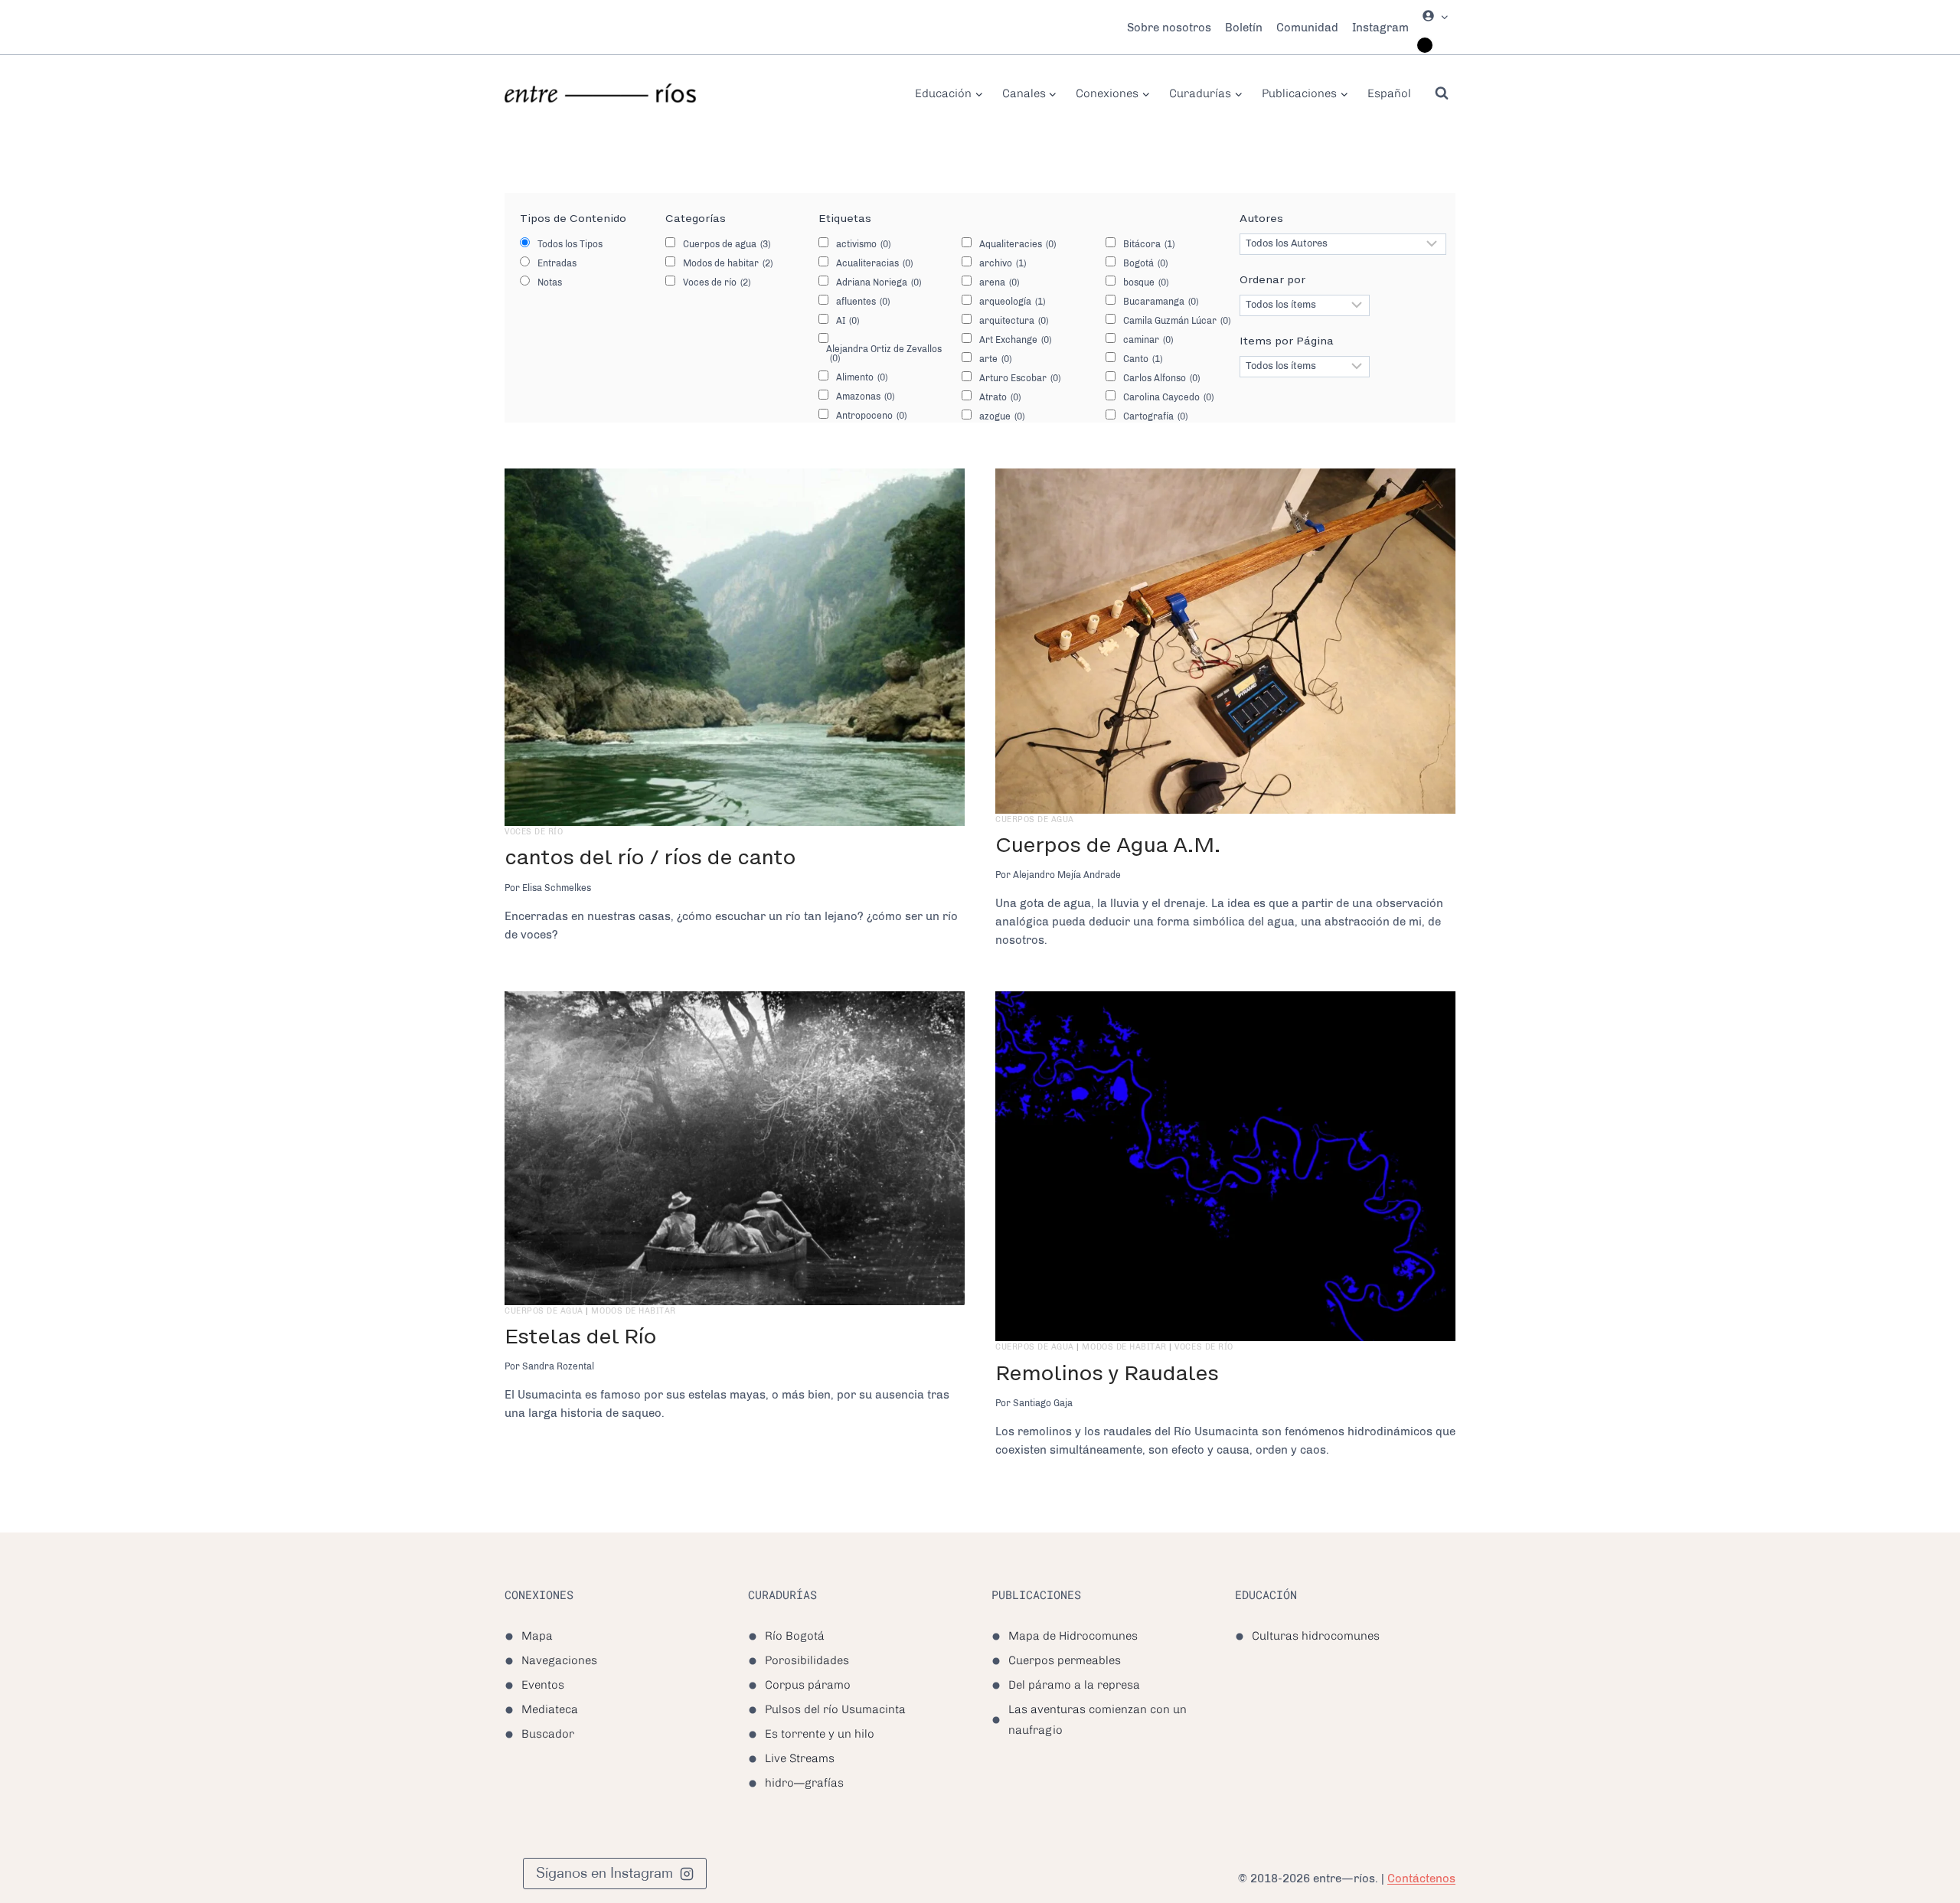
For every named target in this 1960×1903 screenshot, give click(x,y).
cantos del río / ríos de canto (650, 857)
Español (1389, 93)
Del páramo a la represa (1074, 1685)
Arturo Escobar (1020, 378)
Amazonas (865, 397)
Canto (1143, 359)
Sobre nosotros (1169, 28)
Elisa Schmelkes (557, 888)
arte (995, 359)
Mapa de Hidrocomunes (1073, 1636)
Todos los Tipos (570, 244)
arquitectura (1014, 321)
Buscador (548, 1734)
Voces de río (717, 282)
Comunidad (1307, 28)
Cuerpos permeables (1065, 1660)
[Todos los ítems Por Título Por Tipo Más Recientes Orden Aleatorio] (1305, 305)
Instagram (1380, 28)
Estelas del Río (580, 1336)
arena (999, 282)
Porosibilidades (807, 1660)
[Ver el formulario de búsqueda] (1442, 93)
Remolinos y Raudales (1107, 1373)
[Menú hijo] (1425, 45)
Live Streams (800, 1758)
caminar (1148, 340)
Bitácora (1149, 244)
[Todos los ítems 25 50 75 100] (1305, 367)
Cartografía (1155, 416)
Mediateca (550, 1709)
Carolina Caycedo (1168, 397)
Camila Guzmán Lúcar (1177, 321)
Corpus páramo (808, 1685)
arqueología (1012, 302)
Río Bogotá (795, 1636)
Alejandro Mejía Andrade (1067, 875)
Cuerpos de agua (727, 244)
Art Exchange (1015, 340)
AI (848, 321)
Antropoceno (871, 416)
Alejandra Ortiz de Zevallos (884, 354)
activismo (863, 244)
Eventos (543, 1685)
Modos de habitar (728, 263)
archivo (1003, 263)
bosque (1146, 282)
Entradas (557, 263)
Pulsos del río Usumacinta (835, 1709)
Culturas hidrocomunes (1316, 1636)
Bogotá (1145, 263)
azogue (1002, 416)
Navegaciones (559, 1660)
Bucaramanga (1161, 302)
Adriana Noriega (879, 282)
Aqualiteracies (1018, 244)
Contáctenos (1421, 1879)
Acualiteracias (874, 263)
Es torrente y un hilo (820, 1734)
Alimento (862, 377)
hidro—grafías (804, 1783)
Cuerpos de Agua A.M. (1108, 845)
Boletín (1244, 28)
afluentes (863, 302)
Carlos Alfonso (1161, 378)
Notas (550, 282)
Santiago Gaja (1043, 1403)
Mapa (537, 1636)
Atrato (1000, 397)
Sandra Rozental (558, 1366)
